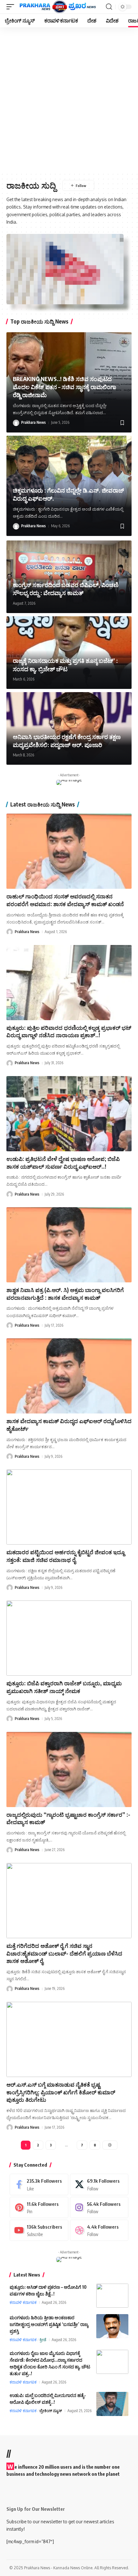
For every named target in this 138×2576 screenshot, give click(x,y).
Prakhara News (34, 422)
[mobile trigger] (12, 7)
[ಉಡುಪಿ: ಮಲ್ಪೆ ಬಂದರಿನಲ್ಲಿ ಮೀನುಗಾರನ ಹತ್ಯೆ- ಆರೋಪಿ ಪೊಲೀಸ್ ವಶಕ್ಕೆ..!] (112, 2404)
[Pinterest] (39, 2207)
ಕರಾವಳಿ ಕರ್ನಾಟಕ (23, 2302)
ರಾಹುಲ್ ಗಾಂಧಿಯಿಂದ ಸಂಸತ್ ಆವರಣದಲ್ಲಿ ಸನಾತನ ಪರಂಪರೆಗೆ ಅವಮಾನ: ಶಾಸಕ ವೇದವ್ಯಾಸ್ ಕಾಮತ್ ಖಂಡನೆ (65, 900)
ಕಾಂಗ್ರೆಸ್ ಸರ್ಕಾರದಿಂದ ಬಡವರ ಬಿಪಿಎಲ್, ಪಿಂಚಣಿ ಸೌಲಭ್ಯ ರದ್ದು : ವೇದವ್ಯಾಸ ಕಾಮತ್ (66, 589)
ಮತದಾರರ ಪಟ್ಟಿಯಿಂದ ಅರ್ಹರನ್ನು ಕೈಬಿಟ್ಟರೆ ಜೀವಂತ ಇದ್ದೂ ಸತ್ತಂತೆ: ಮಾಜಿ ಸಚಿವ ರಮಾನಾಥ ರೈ (65, 1556)
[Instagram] (99, 2207)
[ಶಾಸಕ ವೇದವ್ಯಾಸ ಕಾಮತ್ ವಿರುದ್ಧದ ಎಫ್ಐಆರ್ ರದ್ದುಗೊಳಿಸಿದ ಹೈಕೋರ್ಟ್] (69, 1376)
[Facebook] (39, 2184)
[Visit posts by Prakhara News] (16, 423)
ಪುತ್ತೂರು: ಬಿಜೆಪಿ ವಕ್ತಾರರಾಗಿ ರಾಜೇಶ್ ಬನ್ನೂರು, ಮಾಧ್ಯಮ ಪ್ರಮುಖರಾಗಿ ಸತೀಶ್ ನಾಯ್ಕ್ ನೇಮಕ (64, 1687)
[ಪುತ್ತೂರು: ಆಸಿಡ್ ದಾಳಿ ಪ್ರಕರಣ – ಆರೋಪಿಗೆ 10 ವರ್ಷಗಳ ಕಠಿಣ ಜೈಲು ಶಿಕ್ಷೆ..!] (112, 2296)
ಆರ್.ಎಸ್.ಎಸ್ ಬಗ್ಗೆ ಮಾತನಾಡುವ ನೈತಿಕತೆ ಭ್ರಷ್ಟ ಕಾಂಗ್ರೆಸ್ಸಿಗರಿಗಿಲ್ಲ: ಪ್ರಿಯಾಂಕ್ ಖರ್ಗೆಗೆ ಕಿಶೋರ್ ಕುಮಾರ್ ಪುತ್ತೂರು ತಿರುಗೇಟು (61, 2092)
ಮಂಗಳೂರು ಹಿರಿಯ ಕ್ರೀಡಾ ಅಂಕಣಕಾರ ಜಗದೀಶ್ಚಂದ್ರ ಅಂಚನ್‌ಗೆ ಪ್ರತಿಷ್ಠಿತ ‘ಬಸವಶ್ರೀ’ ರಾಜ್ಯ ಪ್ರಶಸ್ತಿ (49, 2324)
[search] (109, 7)
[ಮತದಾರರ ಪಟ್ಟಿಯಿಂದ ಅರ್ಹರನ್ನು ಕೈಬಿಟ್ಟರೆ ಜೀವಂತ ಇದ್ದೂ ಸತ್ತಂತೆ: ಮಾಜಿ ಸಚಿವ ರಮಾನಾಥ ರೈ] (69, 1507)
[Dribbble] (99, 2230)
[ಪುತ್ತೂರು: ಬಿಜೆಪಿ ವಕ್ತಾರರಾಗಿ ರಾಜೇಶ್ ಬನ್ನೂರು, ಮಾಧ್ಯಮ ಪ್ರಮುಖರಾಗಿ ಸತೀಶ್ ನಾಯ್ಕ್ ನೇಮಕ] (69, 1638)
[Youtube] (39, 2230)
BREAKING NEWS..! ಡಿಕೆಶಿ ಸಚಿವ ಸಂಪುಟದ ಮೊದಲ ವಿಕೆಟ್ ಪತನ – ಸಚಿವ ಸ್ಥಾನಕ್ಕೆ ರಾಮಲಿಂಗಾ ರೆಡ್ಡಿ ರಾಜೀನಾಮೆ (65, 387)
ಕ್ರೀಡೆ (43, 2340)
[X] (99, 2184)
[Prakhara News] (58, 7)
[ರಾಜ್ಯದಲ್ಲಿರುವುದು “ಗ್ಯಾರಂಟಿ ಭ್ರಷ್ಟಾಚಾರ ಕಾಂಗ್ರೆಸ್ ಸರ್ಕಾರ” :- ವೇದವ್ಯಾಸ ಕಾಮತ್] (69, 1769)
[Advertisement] (69, 100)
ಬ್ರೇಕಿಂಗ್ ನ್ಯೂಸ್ (51, 2411)
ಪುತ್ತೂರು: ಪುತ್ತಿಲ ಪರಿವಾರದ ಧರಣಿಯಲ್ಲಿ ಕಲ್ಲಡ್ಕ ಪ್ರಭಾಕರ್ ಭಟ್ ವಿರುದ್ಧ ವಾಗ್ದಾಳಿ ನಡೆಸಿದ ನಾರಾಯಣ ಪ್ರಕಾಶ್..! (69, 1031)
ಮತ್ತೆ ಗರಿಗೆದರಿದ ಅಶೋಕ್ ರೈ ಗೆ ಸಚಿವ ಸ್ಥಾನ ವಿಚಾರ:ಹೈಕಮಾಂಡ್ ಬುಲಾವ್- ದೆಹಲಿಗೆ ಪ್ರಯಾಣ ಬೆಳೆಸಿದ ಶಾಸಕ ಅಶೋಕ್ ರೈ (64, 1953)
